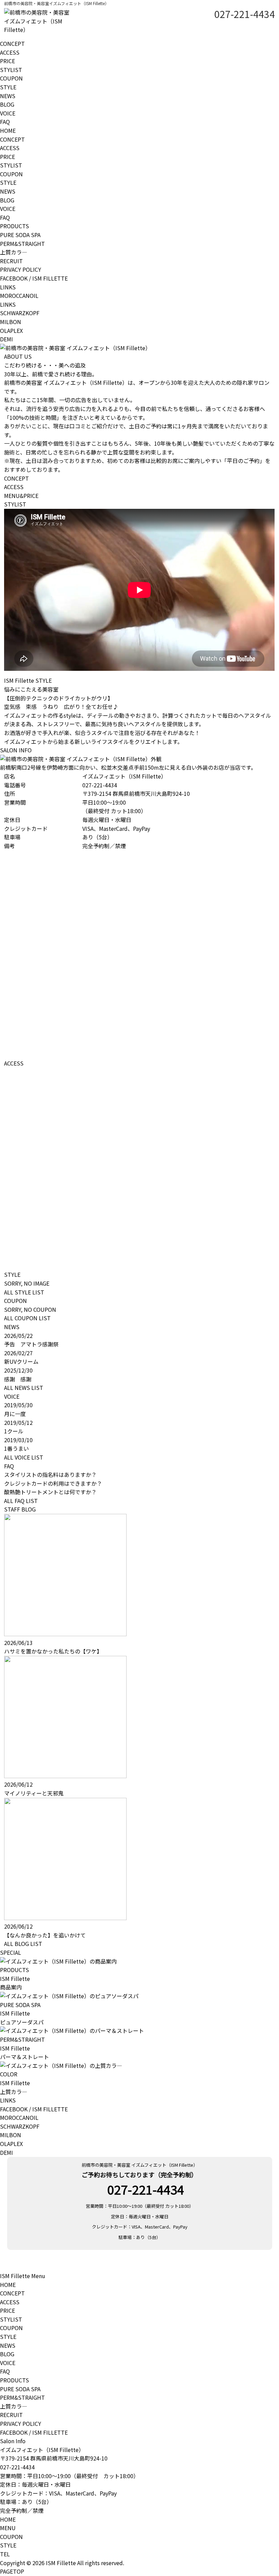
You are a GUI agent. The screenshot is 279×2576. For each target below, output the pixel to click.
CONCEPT (12, 43)
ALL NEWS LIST (24, 1388)
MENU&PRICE (21, 496)
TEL (5, 2554)
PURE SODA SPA (20, 235)
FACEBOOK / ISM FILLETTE (34, 278)
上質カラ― (14, 252)
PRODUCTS (14, 226)
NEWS (8, 96)
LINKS (8, 287)
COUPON (11, 78)
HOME (8, 130)
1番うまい (17, 1448)
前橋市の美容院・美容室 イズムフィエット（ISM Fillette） (140, 2165)
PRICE (7, 61)
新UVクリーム (21, 1361)
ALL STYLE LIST (24, 1292)
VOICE (8, 113)
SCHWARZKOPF (20, 313)
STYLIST (11, 70)
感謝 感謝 (20, 1379)
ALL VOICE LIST (24, 1457)
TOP (12, 2571)
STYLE (8, 87)
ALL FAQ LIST (21, 1501)
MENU (8, 2528)
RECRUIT (11, 261)
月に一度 (15, 1414)
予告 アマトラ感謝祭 (31, 1344)
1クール (14, 1431)
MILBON (11, 322)
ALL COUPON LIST (27, 1318)
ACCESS (10, 52)
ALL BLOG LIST (23, 1944)
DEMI (6, 339)
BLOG (7, 104)
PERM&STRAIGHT (22, 244)
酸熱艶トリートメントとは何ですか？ (50, 1492)
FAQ (5, 122)
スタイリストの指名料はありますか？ (50, 1474)
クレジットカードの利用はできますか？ (53, 1483)
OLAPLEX (11, 330)
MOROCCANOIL (19, 296)
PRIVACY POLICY (21, 269)
